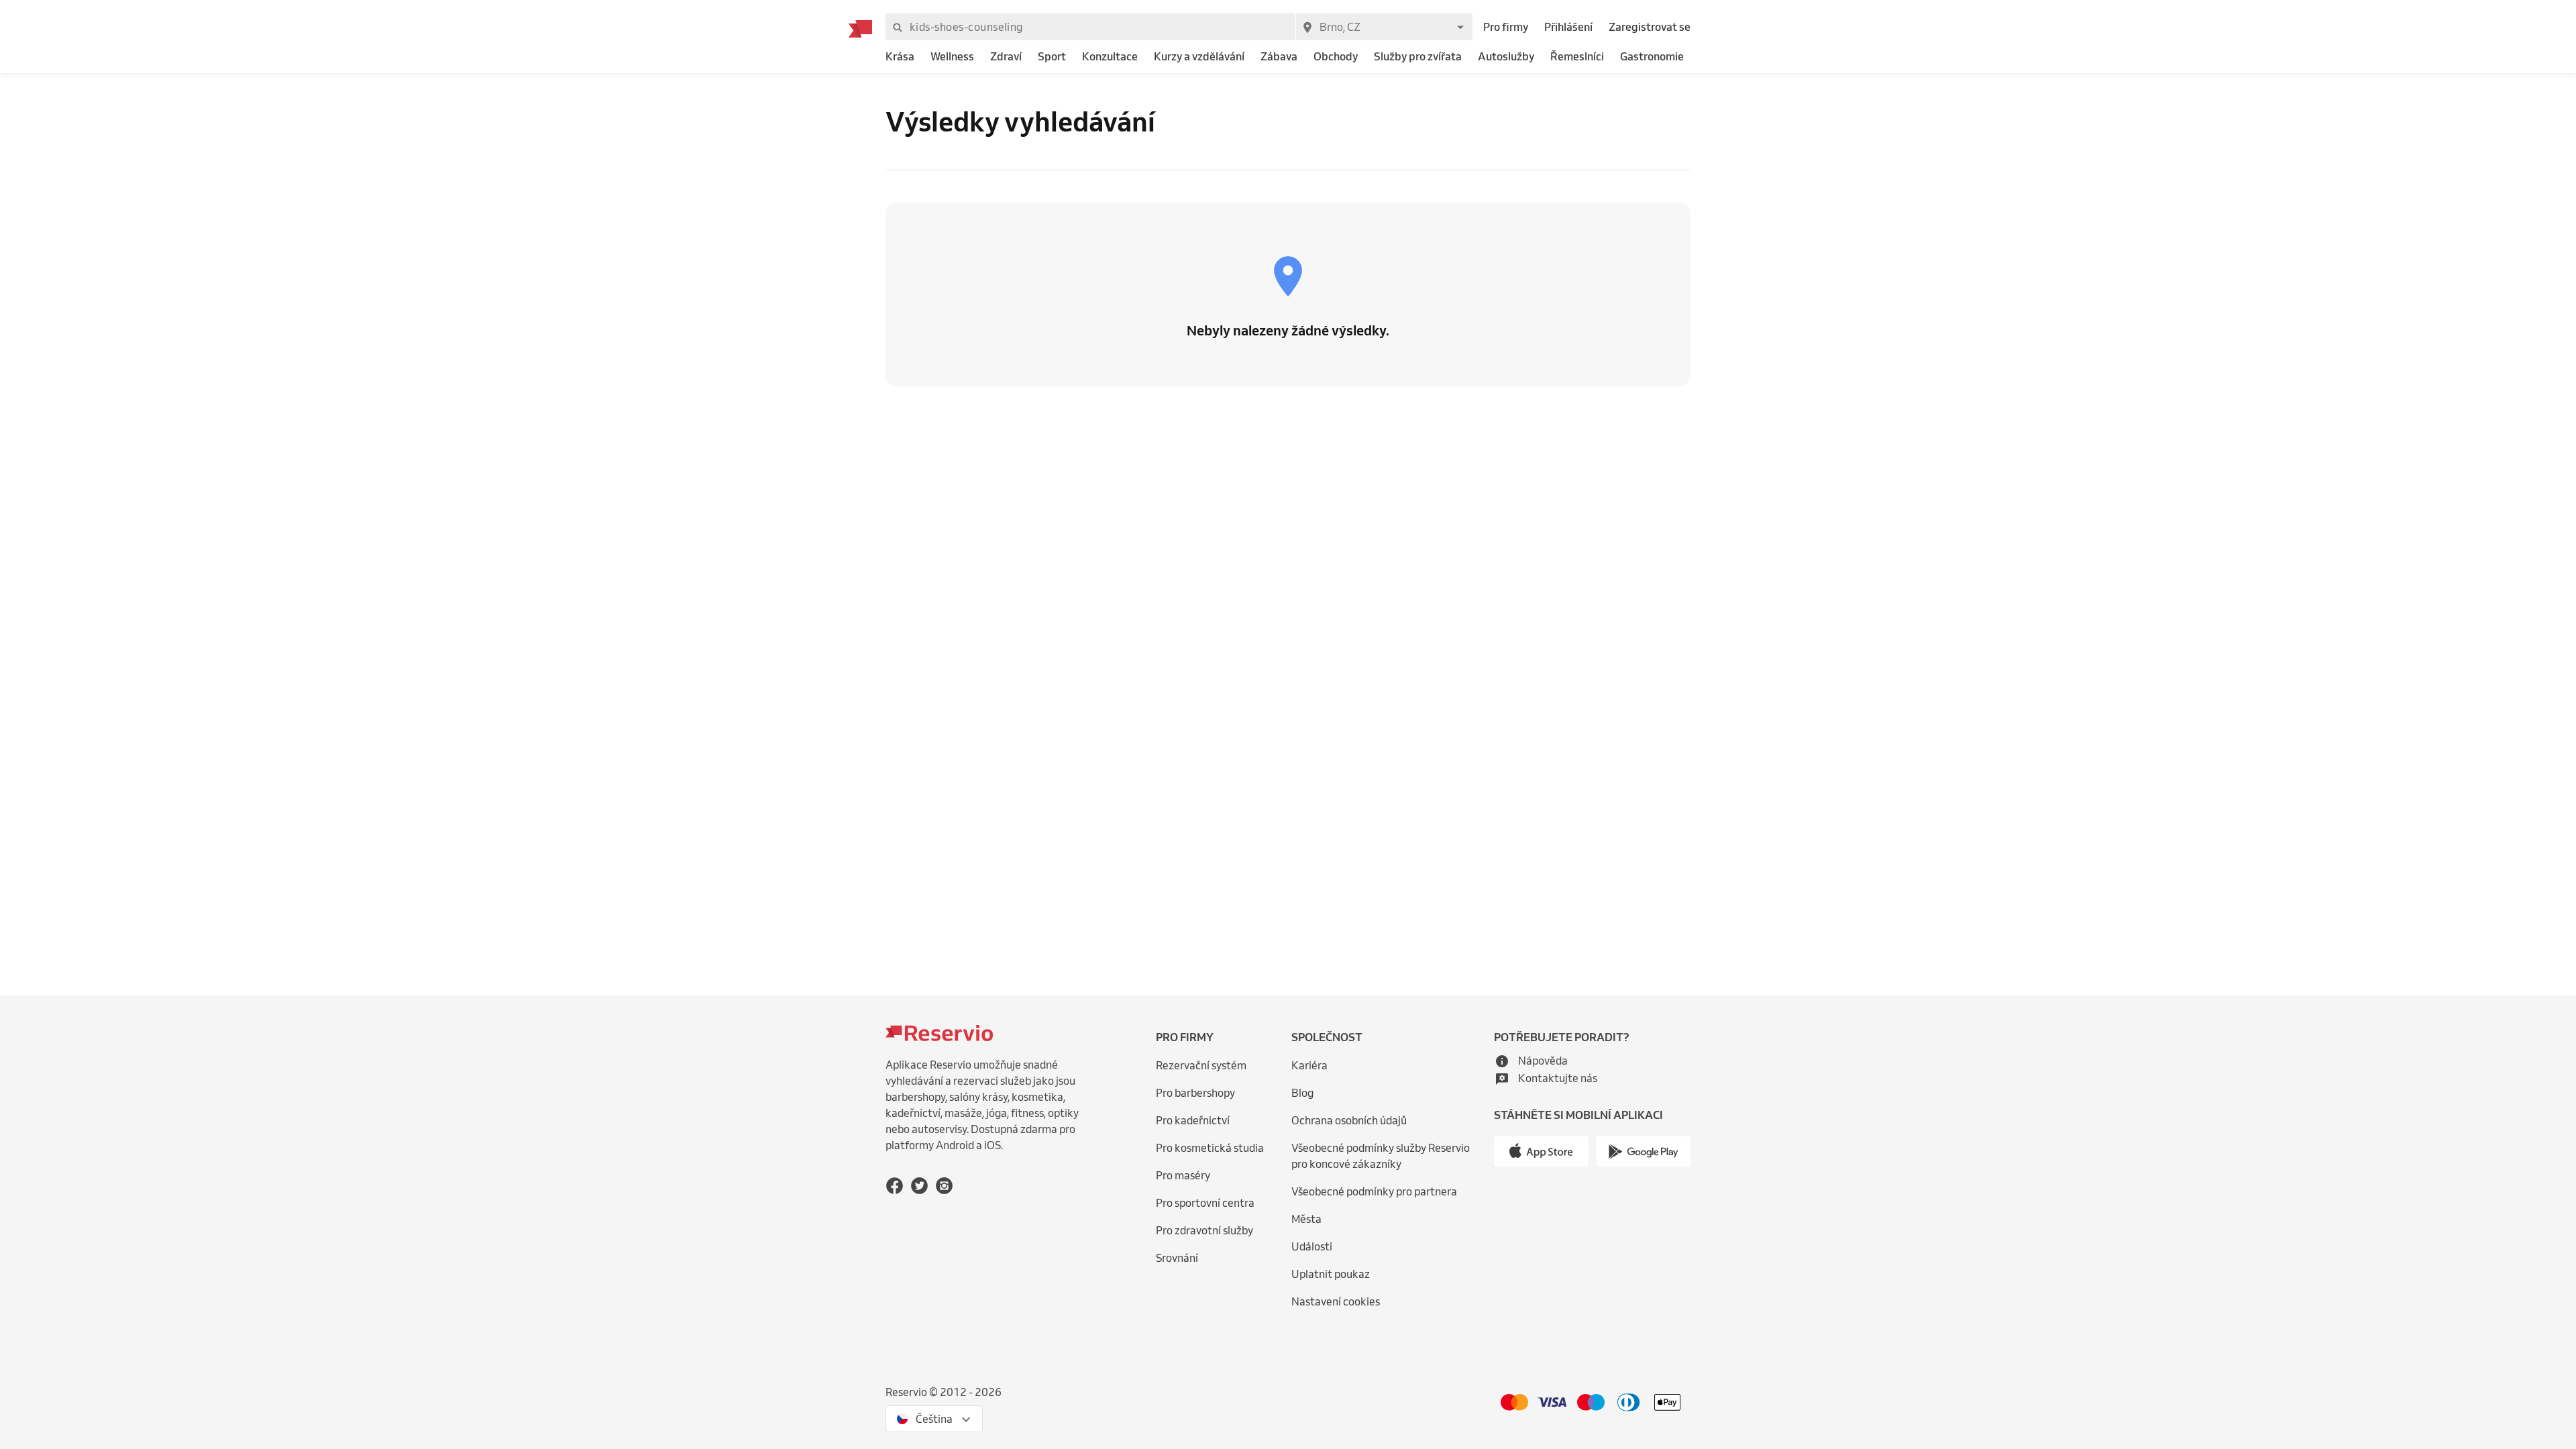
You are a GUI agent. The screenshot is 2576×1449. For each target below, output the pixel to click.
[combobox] (1384, 27)
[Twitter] (919, 1186)
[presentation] (934, 1419)
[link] (900, 57)
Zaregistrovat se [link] (1650, 27)
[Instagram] (944, 1186)
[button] (1531, 1061)
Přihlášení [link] (1568, 27)
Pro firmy (1506, 27)
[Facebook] (895, 1186)
